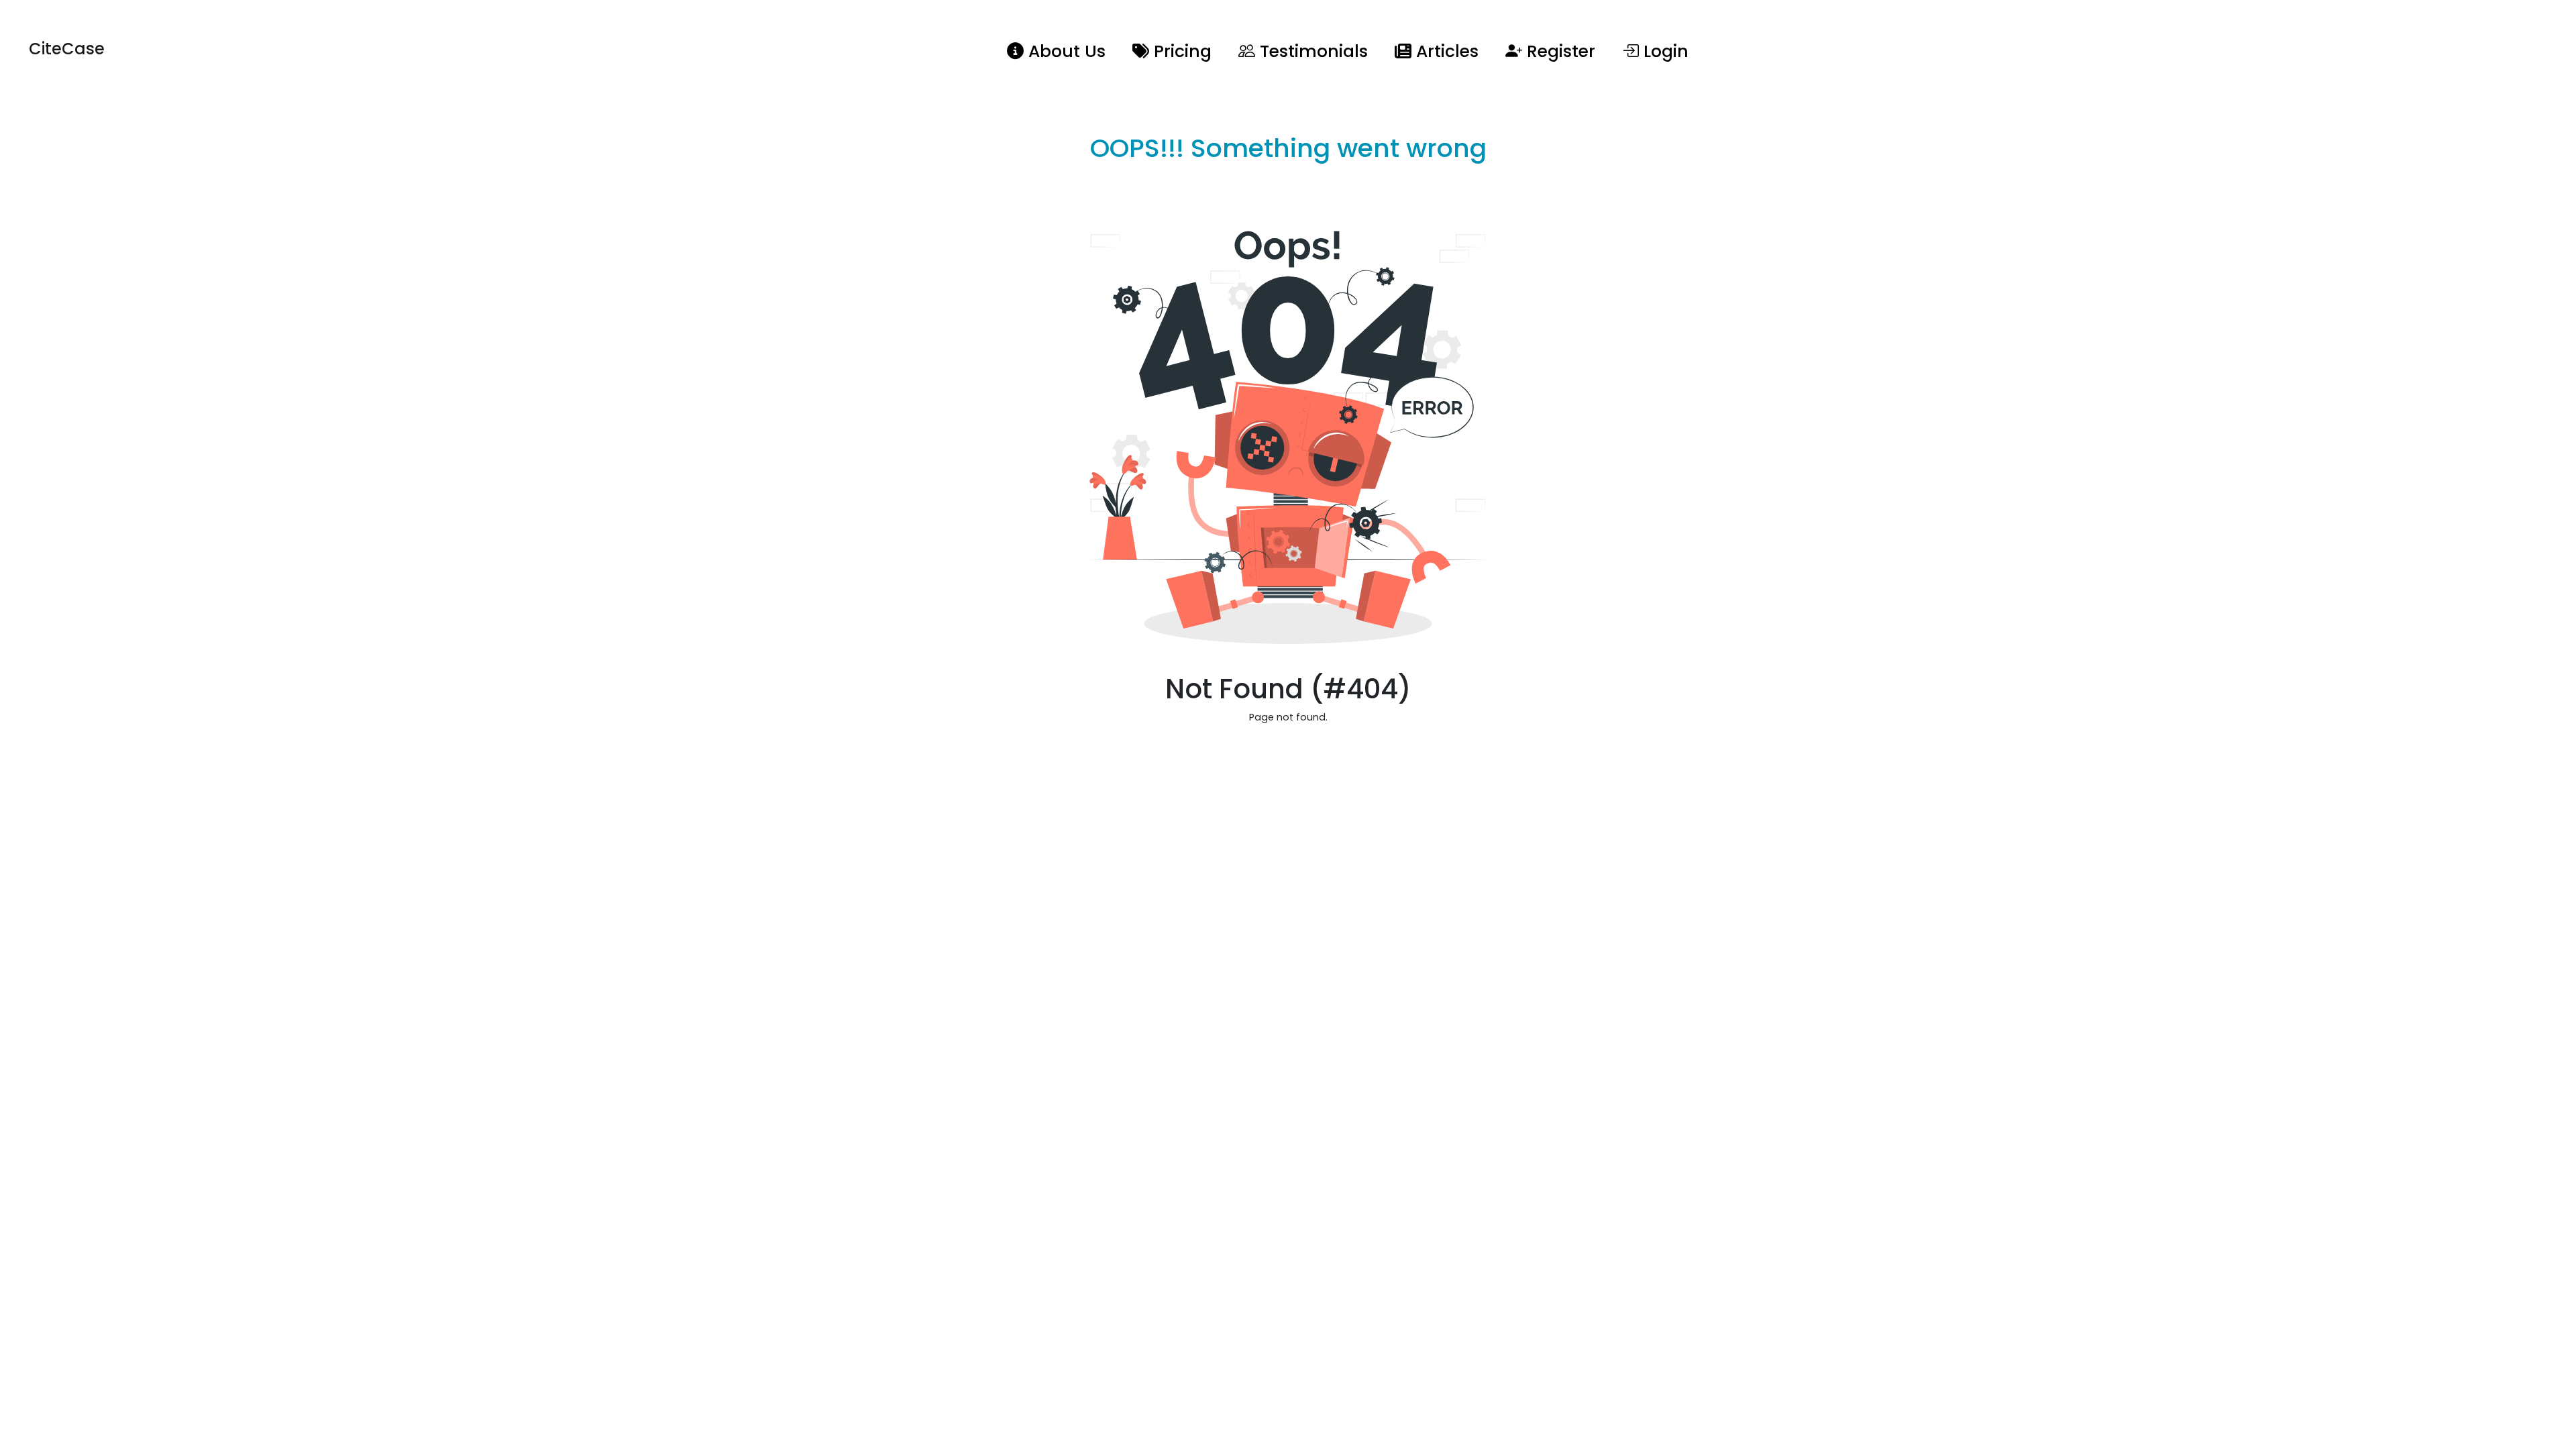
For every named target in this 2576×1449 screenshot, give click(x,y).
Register (1559, 51)
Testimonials (1311, 51)
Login (1664, 51)
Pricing (1180, 51)
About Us (1065, 51)
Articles (1445, 51)
